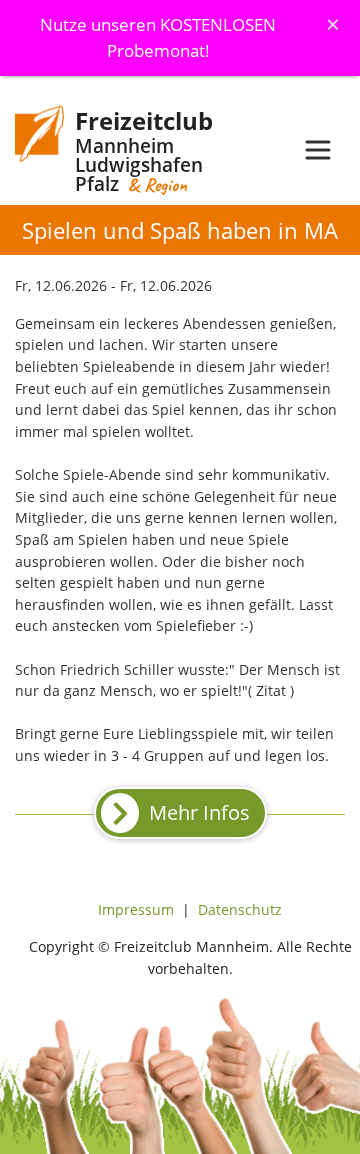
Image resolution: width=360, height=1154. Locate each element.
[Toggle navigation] (318, 150)
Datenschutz (240, 909)
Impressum (136, 909)
